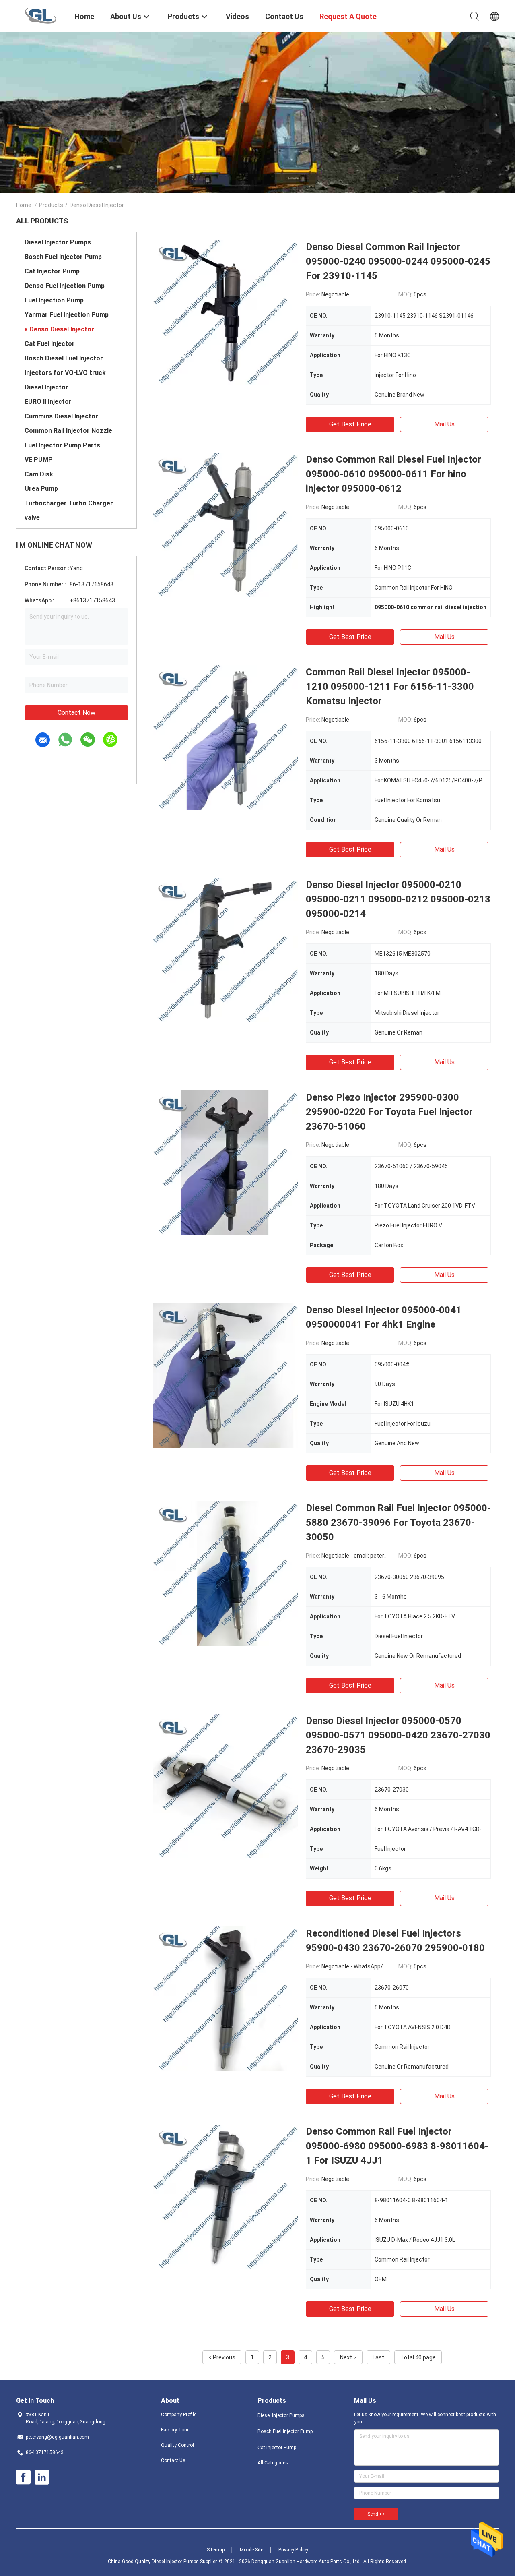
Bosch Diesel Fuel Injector (64, 358)
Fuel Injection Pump (54, 300)
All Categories (273, 2463)
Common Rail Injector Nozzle (68, 431)
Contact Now (76, 713)
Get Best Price (350, 424)
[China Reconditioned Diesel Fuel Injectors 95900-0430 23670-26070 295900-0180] (225, 1999)
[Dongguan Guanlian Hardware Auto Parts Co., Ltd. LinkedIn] (42, 2477)
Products (51, 205)
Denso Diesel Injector (62, 329)
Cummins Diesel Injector (61, 416)
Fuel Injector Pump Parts (62, 445)
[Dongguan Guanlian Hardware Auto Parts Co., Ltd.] (40, 15)
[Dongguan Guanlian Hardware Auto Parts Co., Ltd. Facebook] (23, 2477)
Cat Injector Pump (52, 271)
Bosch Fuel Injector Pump (63, 257)
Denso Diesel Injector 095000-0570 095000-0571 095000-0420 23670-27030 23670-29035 (398, 1735)
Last (378, 2357)
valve (32, 518)
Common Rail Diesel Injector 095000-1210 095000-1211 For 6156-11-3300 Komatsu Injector (390, 687)
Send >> (376, 2514)
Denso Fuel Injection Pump (65, 286)
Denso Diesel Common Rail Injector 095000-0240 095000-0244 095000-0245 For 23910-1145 (398, 261)
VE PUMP (39, 460)
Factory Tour (175, 2430)
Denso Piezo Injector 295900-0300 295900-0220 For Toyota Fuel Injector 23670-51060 (389, 1112)
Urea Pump (41, 489)
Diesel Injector (46, 387)
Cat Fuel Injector (50, 344)
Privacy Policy (293, 2550)
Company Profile (179, 2415)
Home (24, 205)
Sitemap (216, 2550)
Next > (348, 2357)
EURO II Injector (48, 402)
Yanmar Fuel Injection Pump (67, 315)
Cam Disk (39, 474)
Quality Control (177, 2445)
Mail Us (444, 424)
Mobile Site (251, 2550)
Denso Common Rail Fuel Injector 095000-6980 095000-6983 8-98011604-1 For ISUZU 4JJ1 (397, 2146)
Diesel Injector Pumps (58, 242)
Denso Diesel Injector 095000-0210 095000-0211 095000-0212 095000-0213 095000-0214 (398, 899)
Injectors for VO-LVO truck (65, 373)
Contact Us (173, 2460)
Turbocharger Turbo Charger (69, 503)
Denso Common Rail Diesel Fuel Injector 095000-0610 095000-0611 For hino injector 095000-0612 (393, 474)
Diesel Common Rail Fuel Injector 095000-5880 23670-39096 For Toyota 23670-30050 (398, 1523)
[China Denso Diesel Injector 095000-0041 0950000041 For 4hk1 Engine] (225, 1375)
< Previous (222, 2357)
